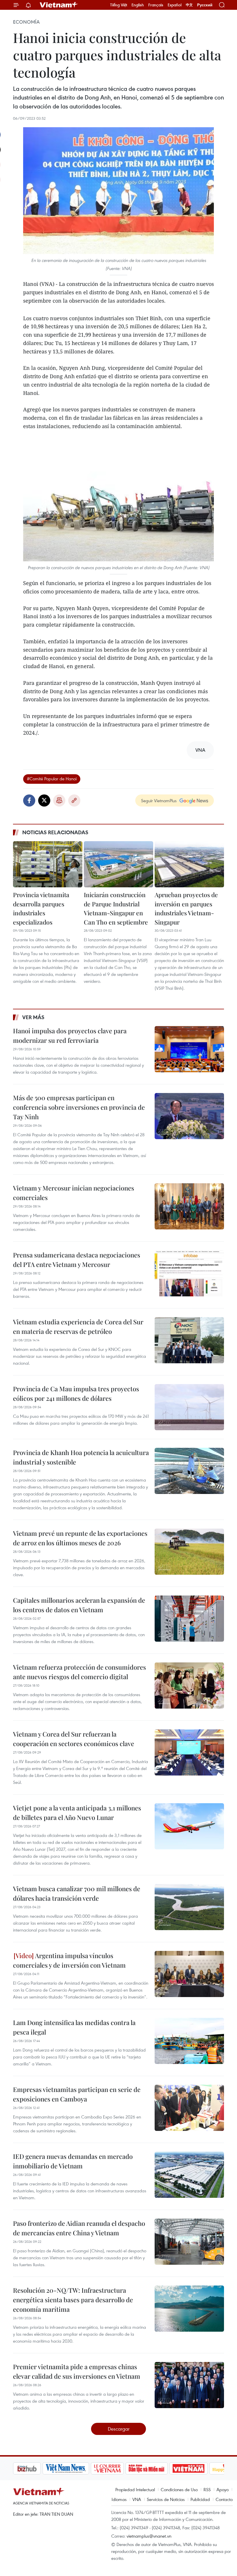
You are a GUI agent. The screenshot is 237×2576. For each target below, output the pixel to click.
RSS (207, 2489)
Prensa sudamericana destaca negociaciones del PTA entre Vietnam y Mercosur (77, 1260)
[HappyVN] (198, 2468)
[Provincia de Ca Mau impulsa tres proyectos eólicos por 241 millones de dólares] (189, 1407)
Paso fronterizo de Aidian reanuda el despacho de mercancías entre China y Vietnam (79, 2228)
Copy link (74, 800)
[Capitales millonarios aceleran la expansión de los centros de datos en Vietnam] (189, 1619)
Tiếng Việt (119, 5)
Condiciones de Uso (179, 2489)
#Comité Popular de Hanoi (52, 779)
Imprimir (59, 800)
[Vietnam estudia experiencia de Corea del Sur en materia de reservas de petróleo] (189, 1340)
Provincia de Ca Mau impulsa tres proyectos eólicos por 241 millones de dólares (76, 1393)
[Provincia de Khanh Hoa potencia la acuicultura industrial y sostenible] (189, 1471)
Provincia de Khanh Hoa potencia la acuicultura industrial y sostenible (81, 1457)
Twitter (44, 800)
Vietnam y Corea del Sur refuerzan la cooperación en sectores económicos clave (74, 1739)
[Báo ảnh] (159, 2468)
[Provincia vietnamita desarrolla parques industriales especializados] (48, 864)
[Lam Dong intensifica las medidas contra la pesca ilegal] (189, 2041)
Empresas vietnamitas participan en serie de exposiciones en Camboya (77, 2094)
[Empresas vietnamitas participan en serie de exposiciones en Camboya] (189, 2108)
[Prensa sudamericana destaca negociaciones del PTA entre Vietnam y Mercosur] (189, 1273)
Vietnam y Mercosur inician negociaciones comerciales (74, 1193)
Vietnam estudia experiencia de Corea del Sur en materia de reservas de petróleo (78, 1327)
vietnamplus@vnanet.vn (149, 2536)
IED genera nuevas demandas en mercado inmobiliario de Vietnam (73, 2161)
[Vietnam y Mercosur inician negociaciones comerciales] (189, 1206)
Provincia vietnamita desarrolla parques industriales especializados (41, 908)
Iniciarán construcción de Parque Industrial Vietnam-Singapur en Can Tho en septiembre (116, 908)
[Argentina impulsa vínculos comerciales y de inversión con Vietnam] (189, 1974)
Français (156, 5)
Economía (26, 22)
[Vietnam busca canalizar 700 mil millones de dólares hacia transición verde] (189, 1907)
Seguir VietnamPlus (159, 800)
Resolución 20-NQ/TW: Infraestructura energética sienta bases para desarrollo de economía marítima (73, 2300)
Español (175, 5)
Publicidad (200, 2499)
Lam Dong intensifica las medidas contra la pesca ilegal (74, 2027)
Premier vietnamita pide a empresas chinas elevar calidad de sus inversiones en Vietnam (77, 2371)
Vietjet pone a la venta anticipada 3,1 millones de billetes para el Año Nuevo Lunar (77, 1813)
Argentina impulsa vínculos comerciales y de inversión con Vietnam (69, 1960)
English (138, 5)
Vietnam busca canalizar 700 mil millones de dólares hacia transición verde (77, 1893)
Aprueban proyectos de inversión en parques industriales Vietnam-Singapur (186, 908)
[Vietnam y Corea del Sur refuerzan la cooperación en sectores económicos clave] (189, 1752)
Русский (205, 5)
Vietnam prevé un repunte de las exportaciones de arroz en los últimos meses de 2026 (80, 1538)
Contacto (224, 2499)
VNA (137, 2499)
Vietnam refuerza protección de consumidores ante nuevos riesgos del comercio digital (79, 1672)
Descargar (119, 2429)
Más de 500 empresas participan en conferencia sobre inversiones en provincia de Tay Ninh (79, 1107)
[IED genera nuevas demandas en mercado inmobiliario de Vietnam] (189, 2175)
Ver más (33, 1017)
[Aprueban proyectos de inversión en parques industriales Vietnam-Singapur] (189, 864)
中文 (189, 5)
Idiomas (119, 2499)
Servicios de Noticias (166, 2499)
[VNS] (36, 2468)
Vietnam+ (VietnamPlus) (59, 5)
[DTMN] (117, 2468)
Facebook (29, 800)
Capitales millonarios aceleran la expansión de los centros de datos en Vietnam (79, 1605)
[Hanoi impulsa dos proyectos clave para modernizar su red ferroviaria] (189, 1049)
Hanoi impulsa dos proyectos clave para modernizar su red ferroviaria (70, 1035)
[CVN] (78, 2468)
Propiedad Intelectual (135, 2489)
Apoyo (223, 2489)
